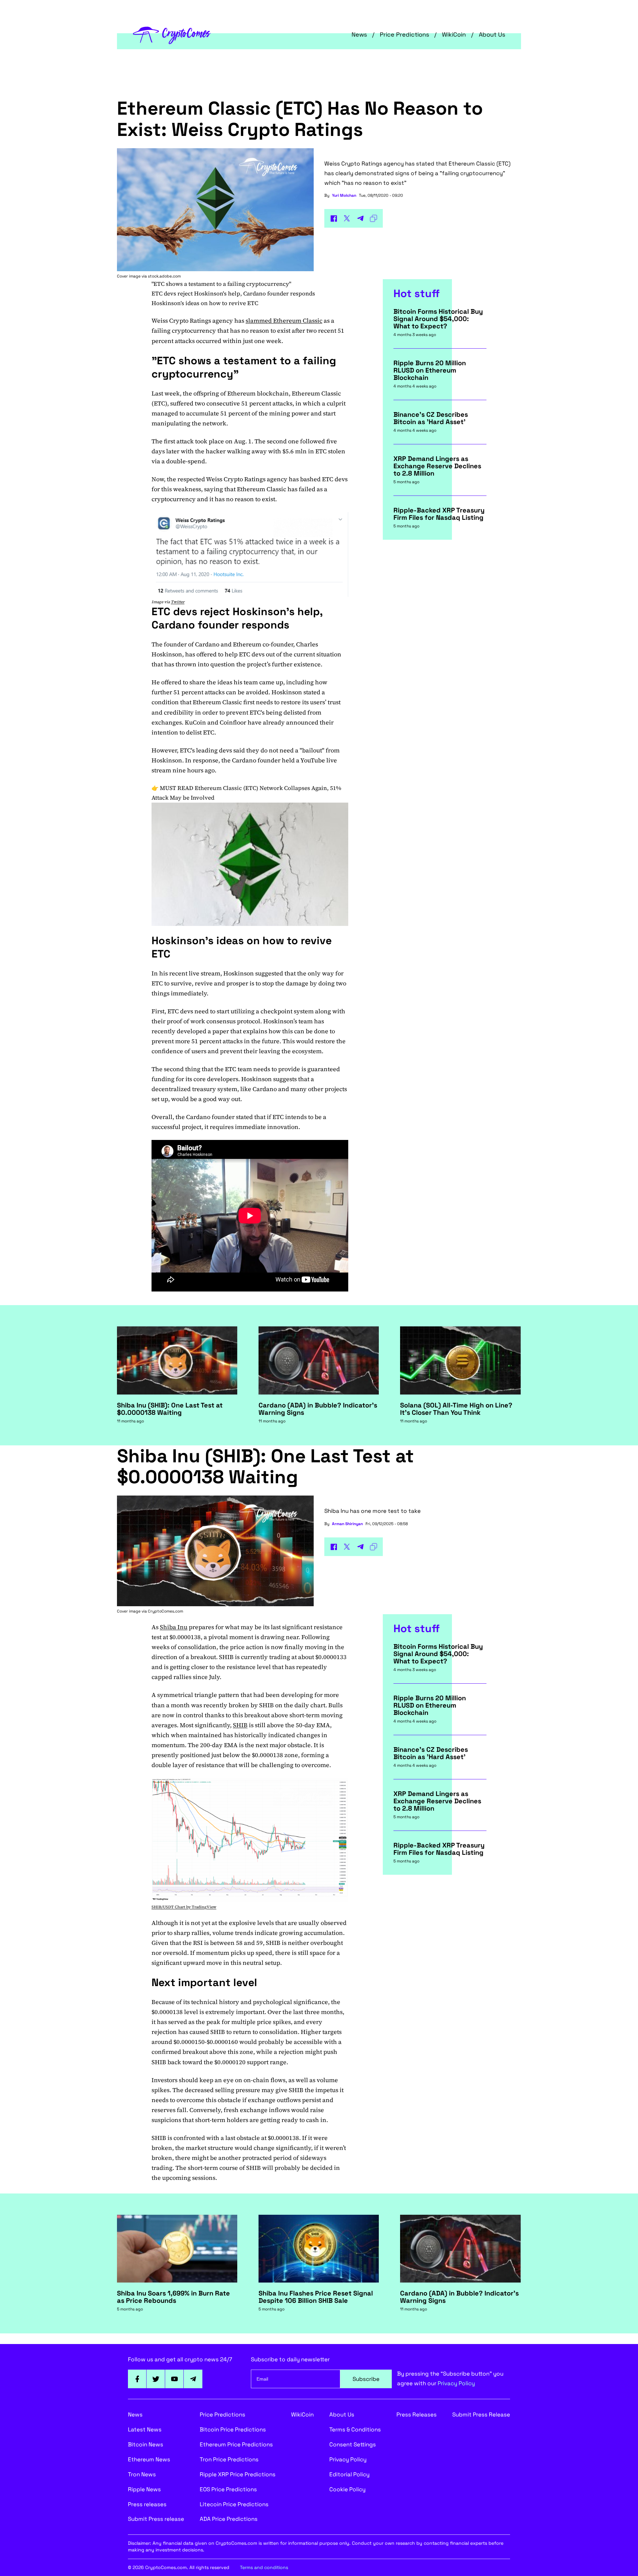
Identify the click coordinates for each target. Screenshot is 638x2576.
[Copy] (373, 218)
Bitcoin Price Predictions (233, 2429)
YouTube (174, 2379)
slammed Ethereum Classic (284, 321)
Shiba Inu (174, 1627)
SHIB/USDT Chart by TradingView (184, 1907)
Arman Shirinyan (347, 1524)
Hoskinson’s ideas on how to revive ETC (205, 303)
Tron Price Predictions (229, 2459)
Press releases (147, 2504)
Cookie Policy (347, 2489)
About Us (492, 34)
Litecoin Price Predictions (234, 2504)
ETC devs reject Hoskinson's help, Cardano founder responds (233, 293)
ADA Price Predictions (229, 2519)
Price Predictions (404, 34)
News (359, 34)
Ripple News (144, 2489)
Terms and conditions (264, 2567)
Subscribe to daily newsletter (290, 2359)
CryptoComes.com (165, 1611)
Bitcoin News (146, 2444)
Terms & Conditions (355, 2429)
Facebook (137, 2379)
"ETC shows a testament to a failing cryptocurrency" (221, 284)
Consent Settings (353, 2444)
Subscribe (366, 2379)
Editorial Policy (349, 2474)
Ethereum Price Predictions (236, 2444)
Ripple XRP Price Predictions (238, 2474)
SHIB (240, 1725)
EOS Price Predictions (228, 2489)
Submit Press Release (481, 2414)
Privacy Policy (456, 2383)
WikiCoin (454, 34)
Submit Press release (156, 2519)
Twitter (178, 602)
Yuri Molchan (344, 195)
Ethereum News (149, 2459)
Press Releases (417, 2414)
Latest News (145, 2429)
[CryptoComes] (172, 35)
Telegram (193, 2379)
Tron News (142, 2474)
